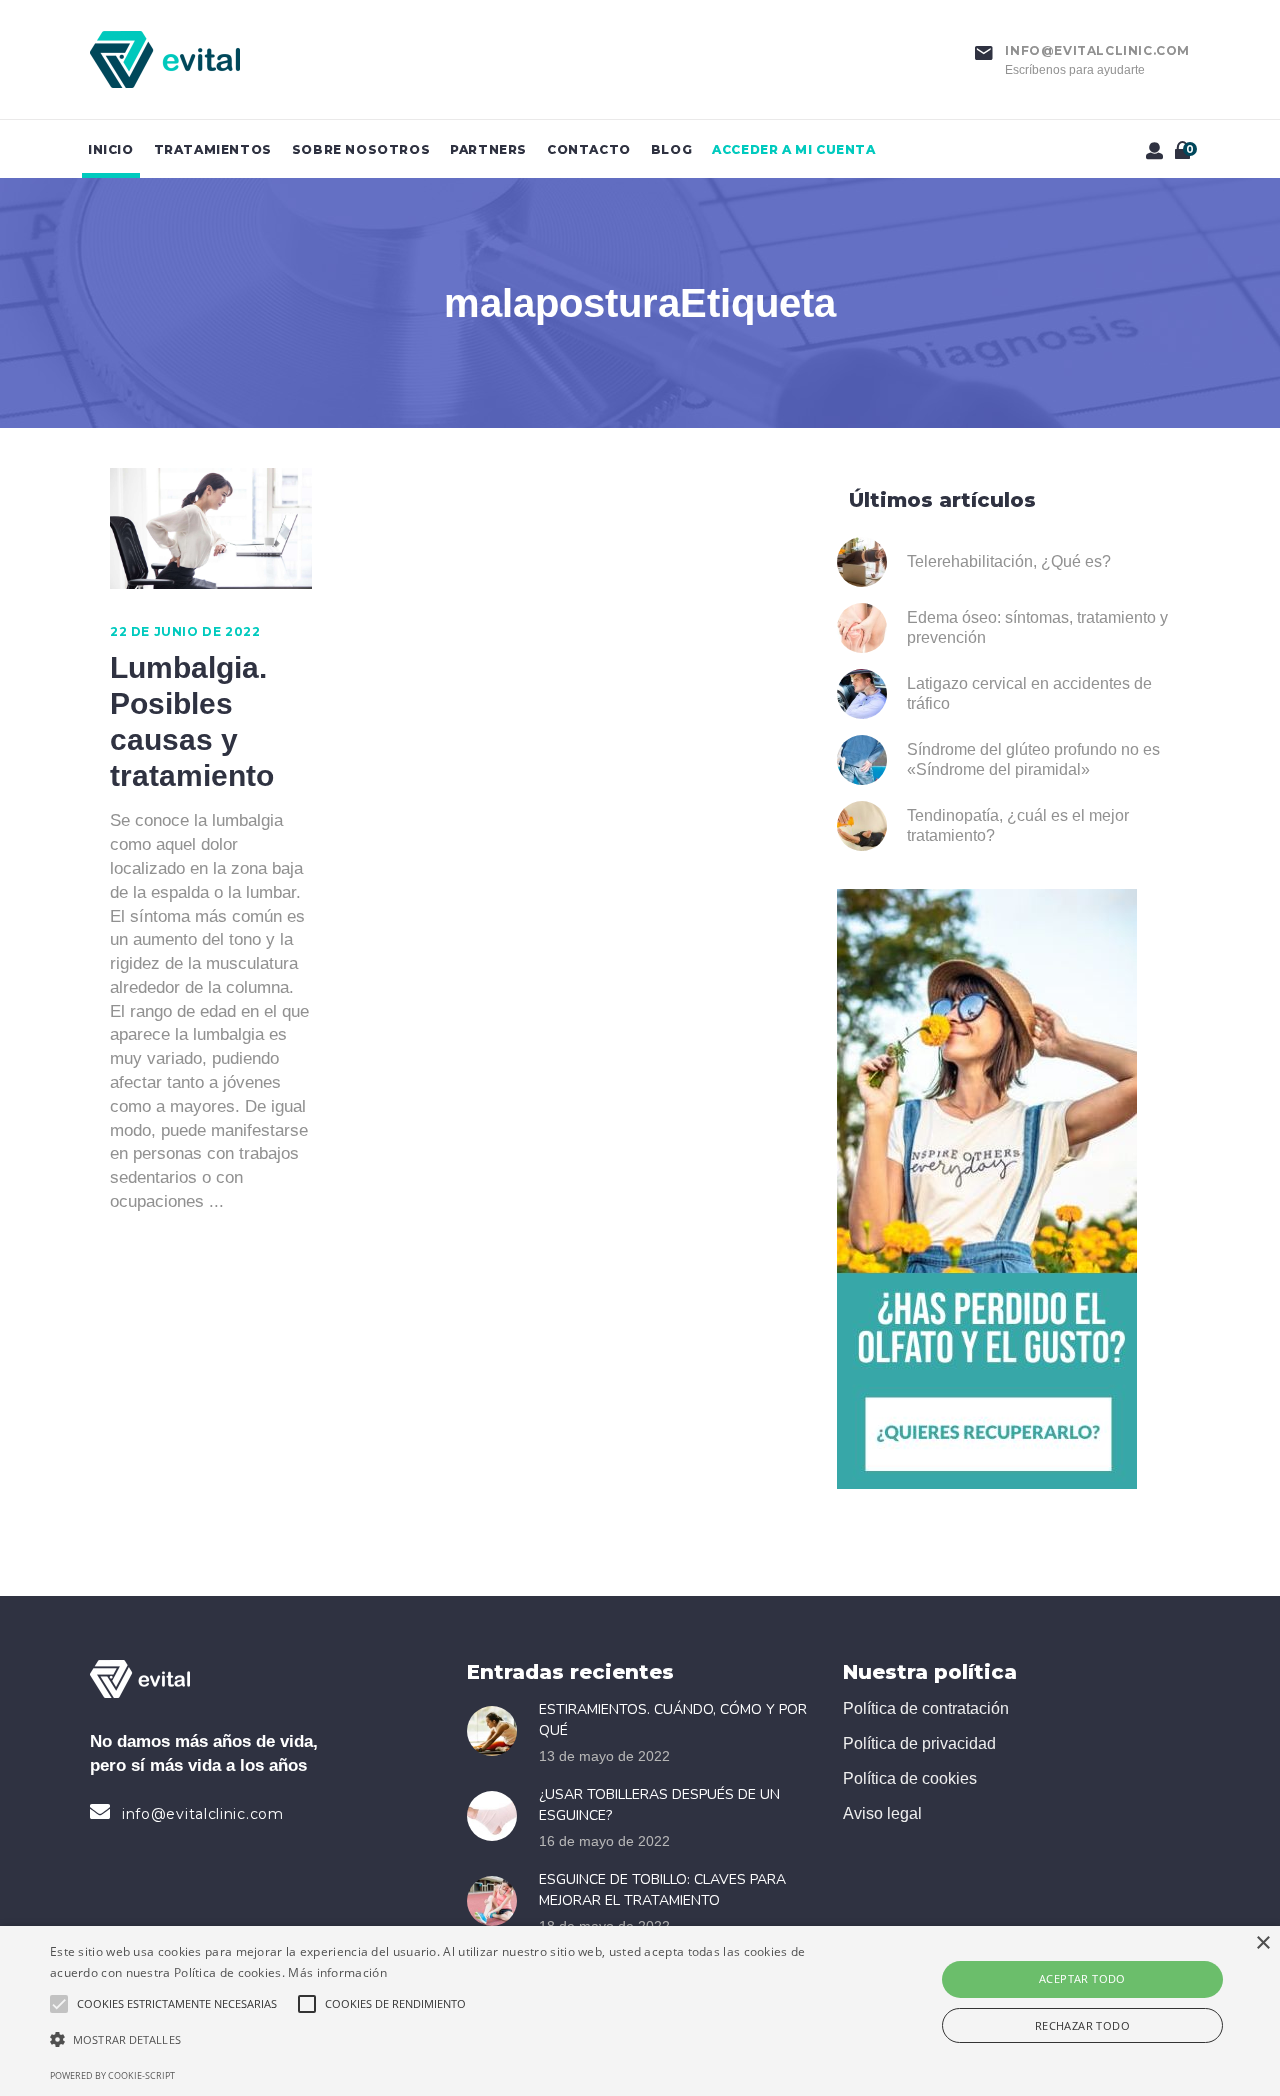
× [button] (1262, 1943)
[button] (433, 2040)
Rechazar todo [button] (1082, 2025)
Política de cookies (910, 1778)
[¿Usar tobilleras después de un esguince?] (498, 1816)
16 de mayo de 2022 (604, 1841)
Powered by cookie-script (112, 2075)
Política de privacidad (919, 1743)
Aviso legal (882, 1813)
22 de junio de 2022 (185, 631)
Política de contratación (926, 1708)
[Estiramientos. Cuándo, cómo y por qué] (498, 1731)
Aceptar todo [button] (1082, 1978)
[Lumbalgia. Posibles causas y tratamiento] (211, 528)
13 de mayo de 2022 (604, 1756)
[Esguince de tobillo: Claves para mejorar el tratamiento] (498, 1901)
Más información (337, 1972)
